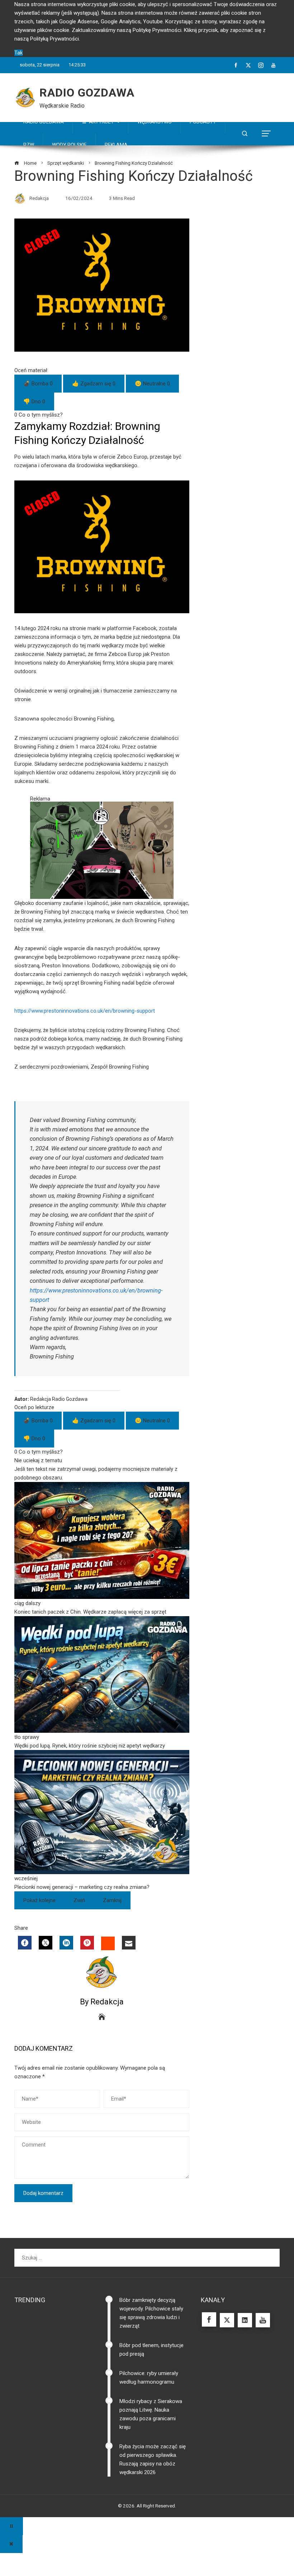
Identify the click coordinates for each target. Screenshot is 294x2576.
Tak (18, 53)
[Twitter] (46, 1943)
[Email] (129, 1943)
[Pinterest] (87, 1943)
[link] (102, 1549)
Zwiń (79, 1900)
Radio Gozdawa (87, 93)
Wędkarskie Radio (62, 106)
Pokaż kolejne (39, 1900)
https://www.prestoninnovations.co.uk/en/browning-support (85, 1011)
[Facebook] (25, 1943)
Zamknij (112, 1900)
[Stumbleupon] (108, 1943)
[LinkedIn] (66, 1943)
